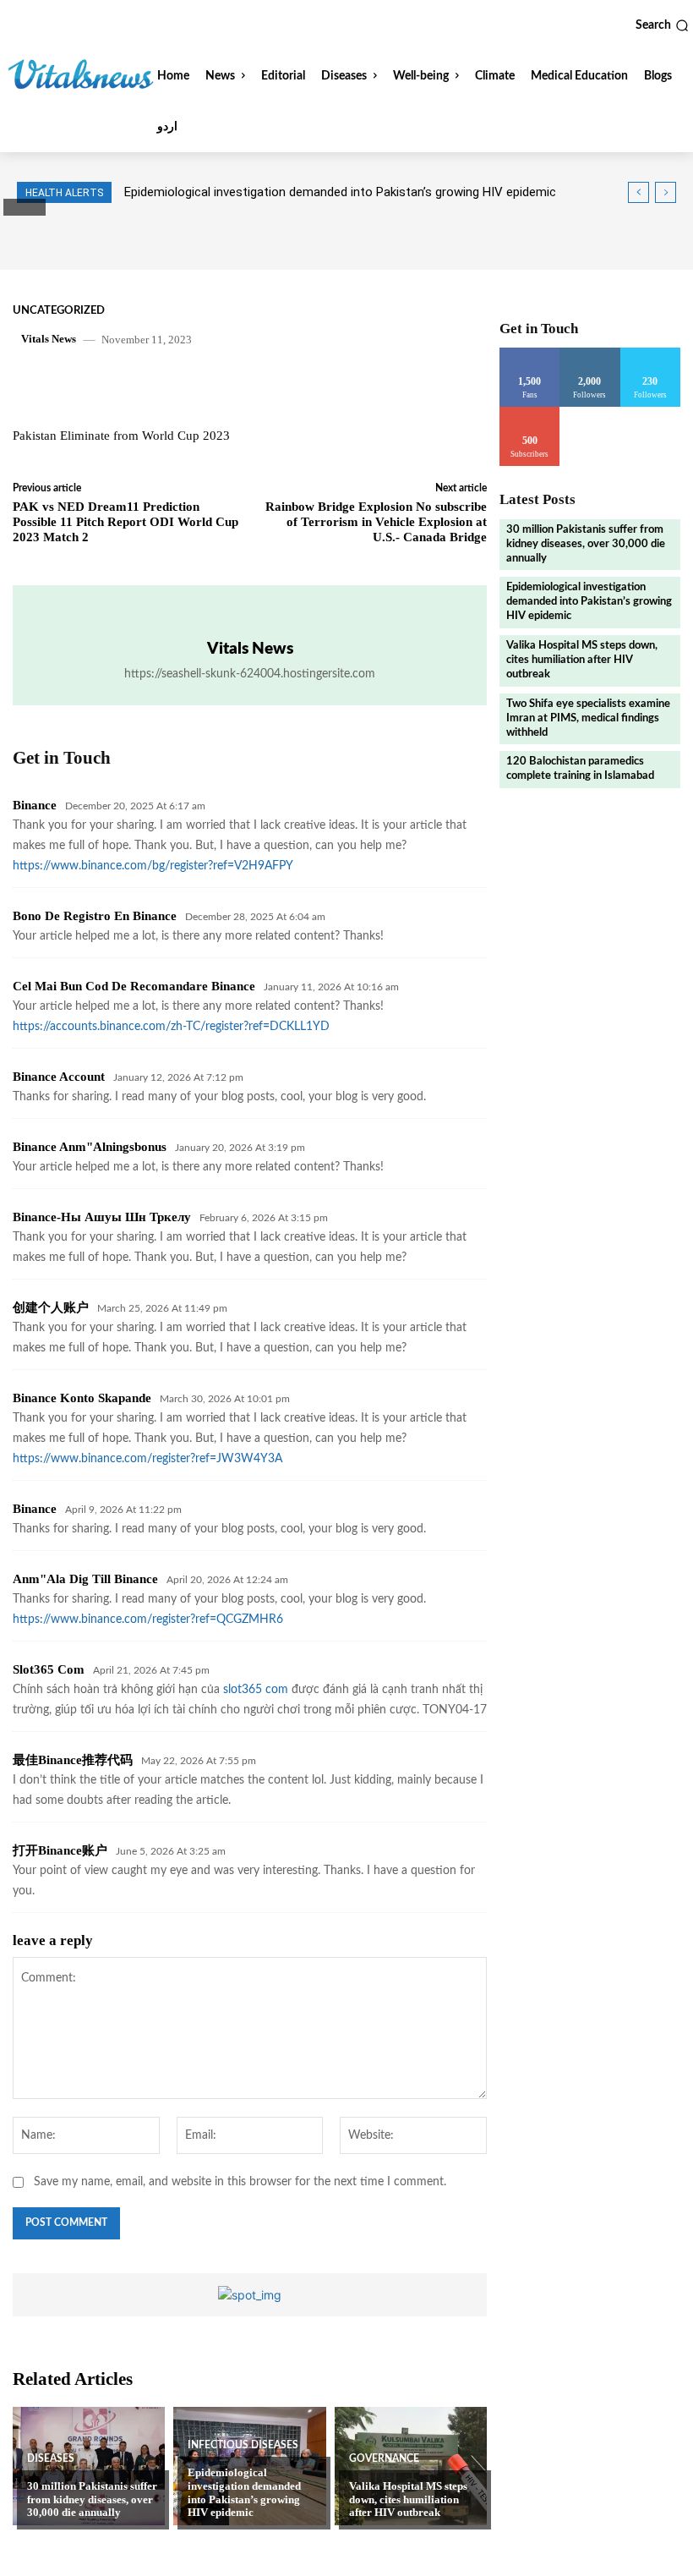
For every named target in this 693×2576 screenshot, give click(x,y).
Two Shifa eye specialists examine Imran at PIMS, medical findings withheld (588, 718)
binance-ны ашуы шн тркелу (102, 1217)
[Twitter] (170, 385)
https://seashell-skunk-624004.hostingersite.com (250, 674)
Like (530, 354)
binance (35, 805)
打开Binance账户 (60, 1850)
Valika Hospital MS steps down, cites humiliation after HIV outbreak (408, 2499)
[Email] (286, 385)
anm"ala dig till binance (85, 1579)
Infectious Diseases (243, 2445)
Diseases (51, 2458)
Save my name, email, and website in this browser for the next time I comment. (240, 2182)
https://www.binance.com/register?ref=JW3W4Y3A (147, 1459)
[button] (662, 25)
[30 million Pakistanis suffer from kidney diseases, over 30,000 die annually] (89, 2466)
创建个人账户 (51, 1307)
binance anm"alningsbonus (90, 1147)
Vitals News (49, 339)
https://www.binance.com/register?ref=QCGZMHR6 (148, 1620)
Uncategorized (59, 311)
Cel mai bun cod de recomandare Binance (134, 986)
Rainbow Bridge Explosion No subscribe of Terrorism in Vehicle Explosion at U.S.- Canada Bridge (376, 522)
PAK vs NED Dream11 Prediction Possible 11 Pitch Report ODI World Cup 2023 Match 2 (126, 522)
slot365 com (49, 1669)
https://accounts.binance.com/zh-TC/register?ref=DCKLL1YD (171, 1027)
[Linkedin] (248, 385)
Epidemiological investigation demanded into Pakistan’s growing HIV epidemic (244, 2492)
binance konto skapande (82, 1398)
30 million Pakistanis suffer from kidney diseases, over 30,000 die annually (92, 2499)
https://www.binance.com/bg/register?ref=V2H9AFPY (153, 866)
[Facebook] (131, 385)
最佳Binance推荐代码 (73, 1760)
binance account (59, 1077)
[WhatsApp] (209, 385)
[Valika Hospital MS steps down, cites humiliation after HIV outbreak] (411, 2466)
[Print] (325, 385)
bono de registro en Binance (95, 916)
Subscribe (530, 413)
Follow (590, 354)
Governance (384, 2458)
